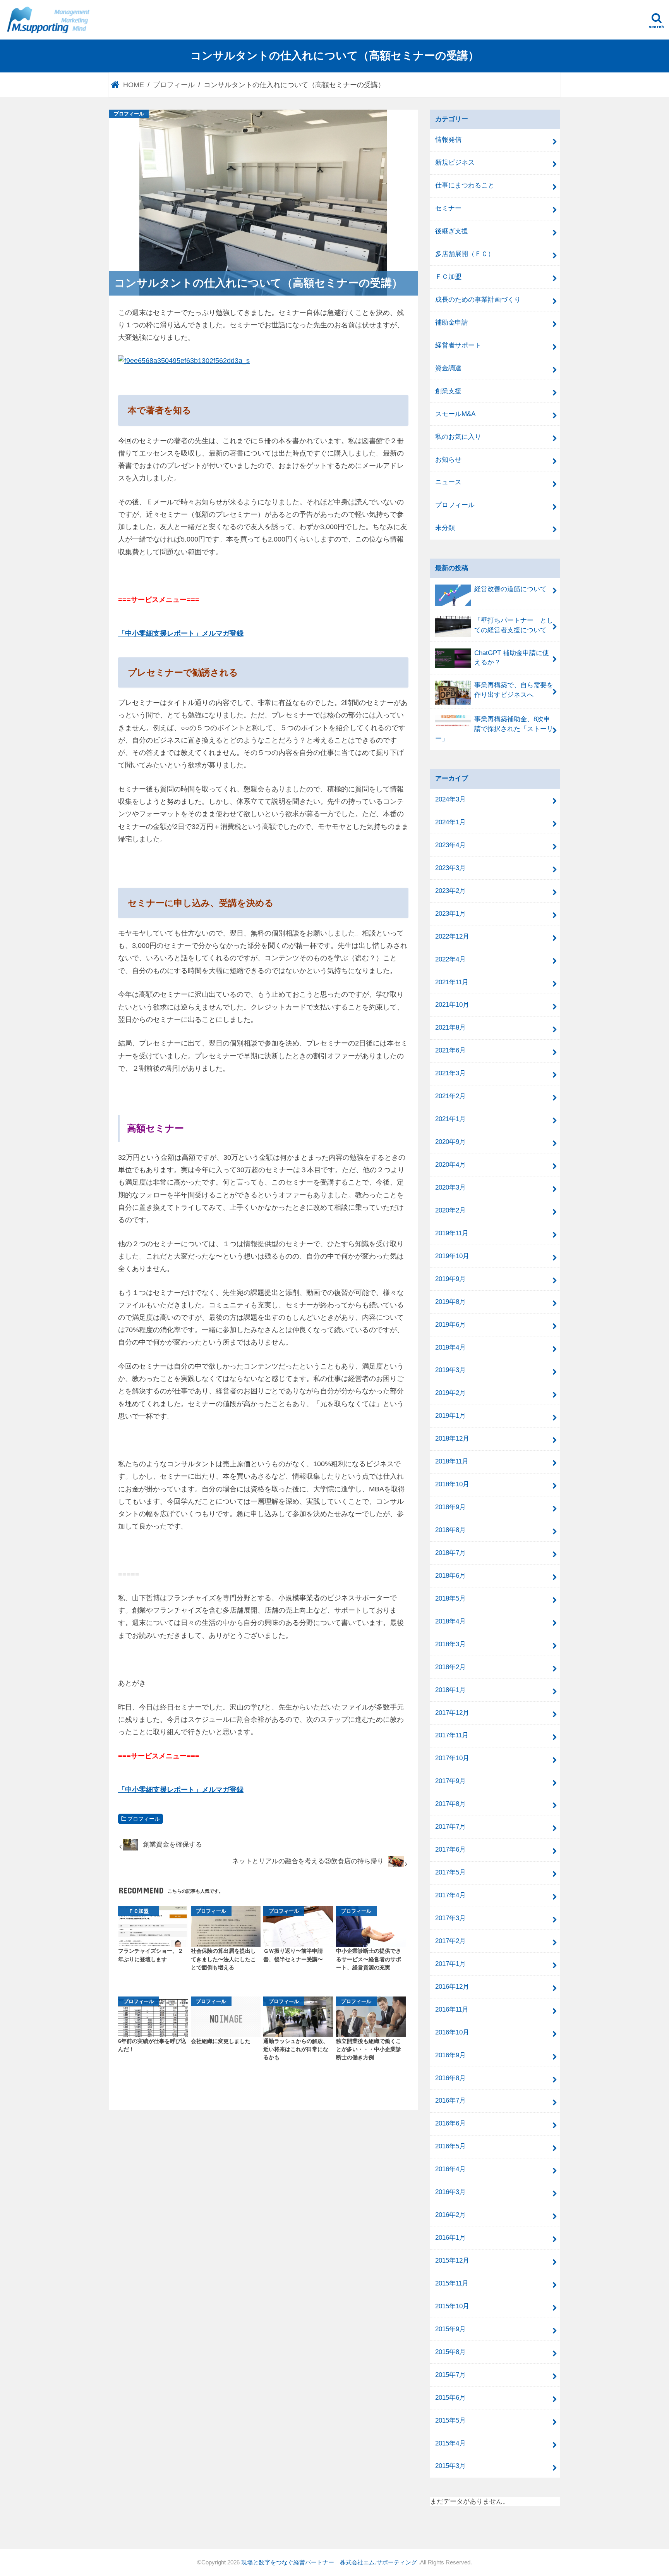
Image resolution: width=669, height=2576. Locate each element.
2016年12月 (452, 1987)
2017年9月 (450, 1781)
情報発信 (448, 140)
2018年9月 (450, 1507)
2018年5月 (450, 1598)
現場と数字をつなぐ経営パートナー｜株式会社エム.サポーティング (330, 2562)
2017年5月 (450, 1872)
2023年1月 (450, 914)
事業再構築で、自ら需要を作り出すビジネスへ (514, 690)
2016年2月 (450, 2215)
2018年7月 (450, 1553)
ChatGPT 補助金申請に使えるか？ (512, 658)
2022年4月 (450, 959)
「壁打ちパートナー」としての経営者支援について (514, 625)
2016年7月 (450, 2101)
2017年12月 (452, 1713)
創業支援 (448, 391)
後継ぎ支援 (452, 231)
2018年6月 (450, 1576)
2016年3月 (450, 2192)
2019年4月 (450, 1347)
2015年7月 (450, 2375)
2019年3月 (450, 1370)
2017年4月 (450, 1895)
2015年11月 (452, 2283)
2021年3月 (450, 1073)
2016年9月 (450, 2055)
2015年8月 (450, 2352)
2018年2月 (450, 1667)
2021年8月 (450, 1027)
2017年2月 (450, 1941)
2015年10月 (452, 2306)
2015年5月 (450, 2420)
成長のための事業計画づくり (478, 300)
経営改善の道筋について (510, 589)
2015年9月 (450, 2329)
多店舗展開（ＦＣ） (465, 254)
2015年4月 (450, 2443)
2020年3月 (450, 1187)
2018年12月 (452, 1438)
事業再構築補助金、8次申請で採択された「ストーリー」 (494, 729)
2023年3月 (450, 868)
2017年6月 (450, 1849)
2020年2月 (450, 1210)
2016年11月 (452, 2009)
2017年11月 (452, 1735)
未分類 (445, 528)
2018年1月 (450, 1690)
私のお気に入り (458, 437)
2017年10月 (452, 1758)
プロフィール (144, 1819)
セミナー (448, 208)
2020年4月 (450, 1165)
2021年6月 (450, 1050)
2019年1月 (450, 1416)
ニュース (448, 482)
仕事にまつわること (465, 185)
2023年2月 (450, 891)
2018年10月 (452, 1484)
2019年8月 (450, 1302)
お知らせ (448, 460)
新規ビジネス (455, 163)
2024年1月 (450, 822)
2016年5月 (450, 2146)
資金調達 (448, 368)
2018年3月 (450, 1644)
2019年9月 (450, 1279)
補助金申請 (452, 322)
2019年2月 (450, 1393)
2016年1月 (450, 2238)
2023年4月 (450, 845)
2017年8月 (450, 1804)
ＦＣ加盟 (448, 277)
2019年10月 (452, 1256)
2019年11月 (452, 1233)
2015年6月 (450, 2398)
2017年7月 (450, 1827)
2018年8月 (450, 1530)
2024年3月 (450, 799)
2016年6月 (450, 2123)
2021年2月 (450, 1096)
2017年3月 (450, 1918)
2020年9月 (450, 1142)
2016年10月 (452, 2032)
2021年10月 (452, 1005)
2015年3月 (450, 2466)
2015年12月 (452, 2260)
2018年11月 (452, 1461)
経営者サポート (458, 345)
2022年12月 (452, 936)
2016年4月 (450, 2169)
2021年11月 (452, 982)
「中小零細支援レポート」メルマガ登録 (181, 633)
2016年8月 (450, 2078)
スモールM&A (455, 414)
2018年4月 (450, 1621)
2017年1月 (450, 1964)
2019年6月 (450, 1325)
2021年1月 (450, 1119)
